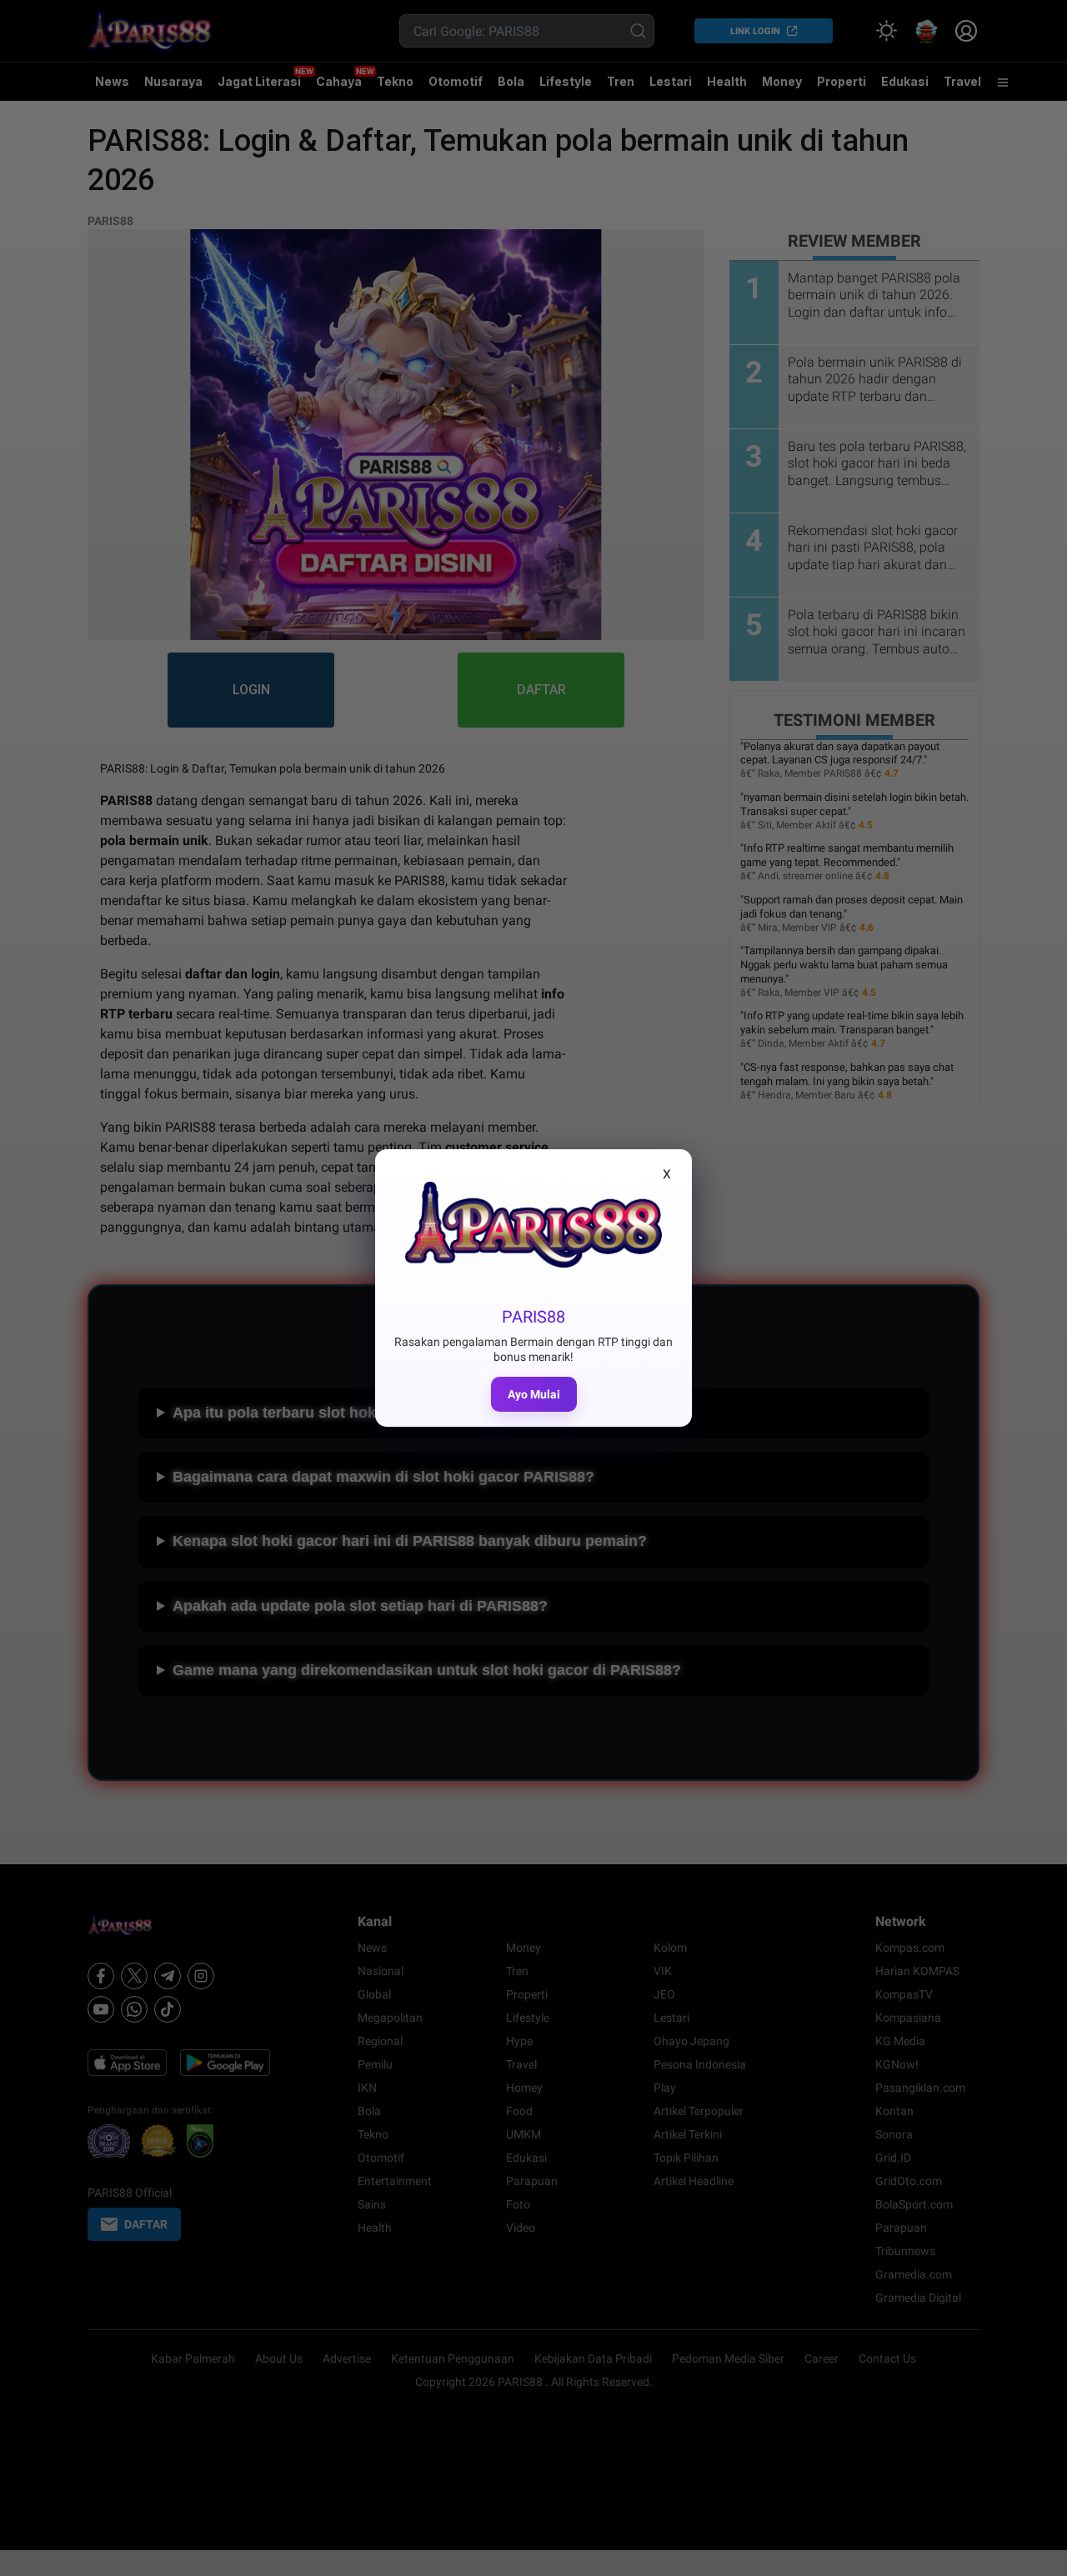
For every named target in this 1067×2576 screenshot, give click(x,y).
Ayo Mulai (534, 1394)
